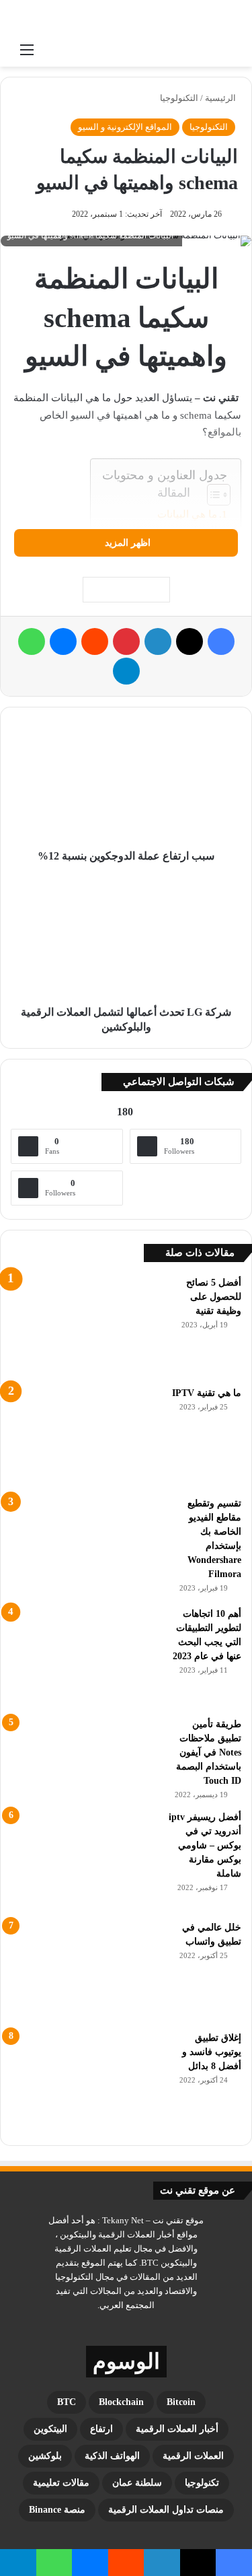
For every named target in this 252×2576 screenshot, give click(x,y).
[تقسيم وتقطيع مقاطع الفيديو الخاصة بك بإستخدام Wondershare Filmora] (85, 1547)
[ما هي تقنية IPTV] (85, 1436)
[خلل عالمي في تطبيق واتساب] (85, 1971)
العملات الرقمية (193, 2456)
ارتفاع (101, 2429)
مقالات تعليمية (61, 2483)
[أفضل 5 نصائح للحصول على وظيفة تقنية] (85, 1326)
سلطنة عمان (137, 2483)
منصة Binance (57, 2510)
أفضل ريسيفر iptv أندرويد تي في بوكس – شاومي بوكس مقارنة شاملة (205, 1845)
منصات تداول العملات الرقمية (166, 2510)
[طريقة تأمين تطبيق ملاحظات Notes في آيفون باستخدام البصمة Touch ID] (85, 1752)
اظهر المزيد (126, 543)
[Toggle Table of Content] (212, 495)
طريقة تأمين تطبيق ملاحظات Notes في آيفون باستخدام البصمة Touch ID (209, 1752)
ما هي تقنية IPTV (207, 1393)
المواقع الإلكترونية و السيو (125, 127)
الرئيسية (221, 98)
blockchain (121, 2402)
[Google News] (126, 590)
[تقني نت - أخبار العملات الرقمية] (64, 18)
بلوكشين (45, 2456)
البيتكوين (50, 2429)
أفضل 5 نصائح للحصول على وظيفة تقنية (214, 1297)
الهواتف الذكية (112, 2456)
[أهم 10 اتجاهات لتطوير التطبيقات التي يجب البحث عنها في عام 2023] (85, 1657)
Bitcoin (181, 2402)
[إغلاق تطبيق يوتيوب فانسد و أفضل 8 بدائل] (85, 2081)
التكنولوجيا (179, 98)
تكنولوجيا (202, 2483)
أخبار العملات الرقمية (177, 2429)
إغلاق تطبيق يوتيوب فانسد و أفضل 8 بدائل (212, 2052)
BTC (67, 2402)
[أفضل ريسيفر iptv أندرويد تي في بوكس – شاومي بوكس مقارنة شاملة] (85, 1860)
